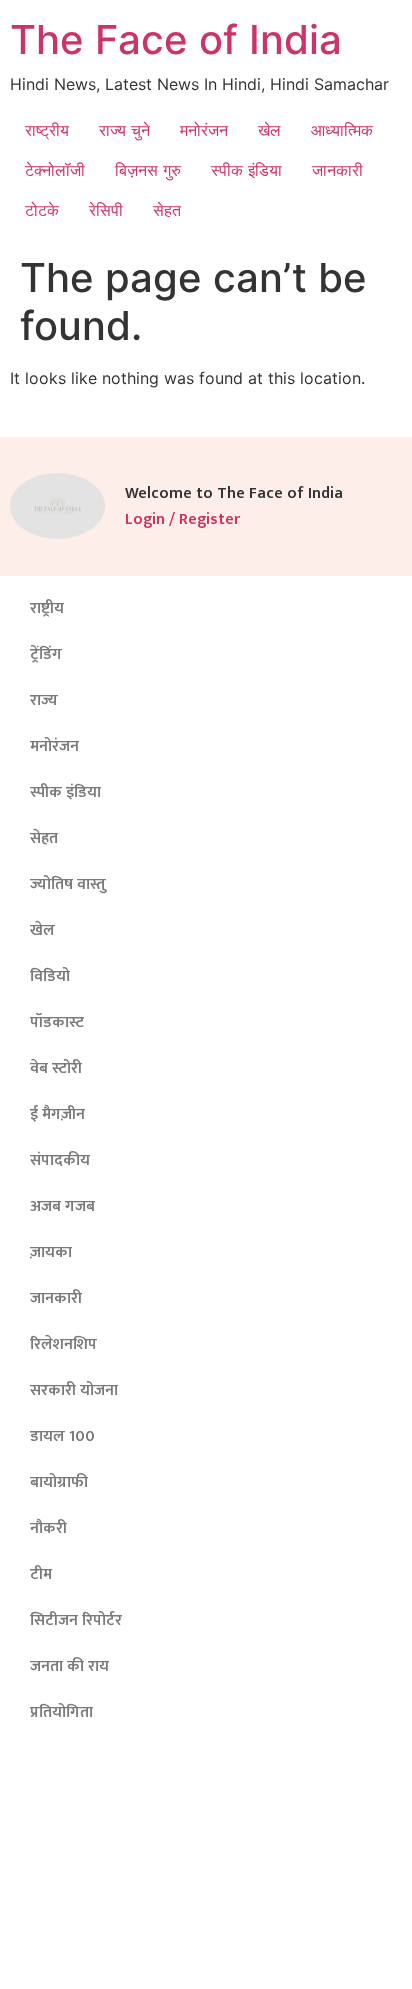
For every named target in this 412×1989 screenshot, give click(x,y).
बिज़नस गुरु (148, 170)
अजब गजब (62, 1206)
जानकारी (337, 170)
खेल (269, 130)
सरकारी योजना (74, 1390)
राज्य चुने (124, 130)
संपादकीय (60, 1160)
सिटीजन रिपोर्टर (76, 1620)
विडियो (50, 976)
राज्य (44, 700)
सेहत (167, 210)
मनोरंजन (204, 130)
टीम (41, 1574)
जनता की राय (69, 1666)
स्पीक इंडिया (246, 170)
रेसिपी (106, 210)
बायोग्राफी (59, 1482)
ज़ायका (51, 1252)
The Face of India (176, 39)
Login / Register (182, 519)
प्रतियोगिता (61, 1712)
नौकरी (48, 1528)
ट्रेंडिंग (46, 654)
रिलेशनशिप (63, 1344)
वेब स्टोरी (56, 1068)
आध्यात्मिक (342, 130)
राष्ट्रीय (47, 130)
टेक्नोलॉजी (55, 170)
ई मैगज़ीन (57, 1114)
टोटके (42, 210)
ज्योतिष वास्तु (68, 884)
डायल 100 (62, 1436)
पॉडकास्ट (57, 1022)
